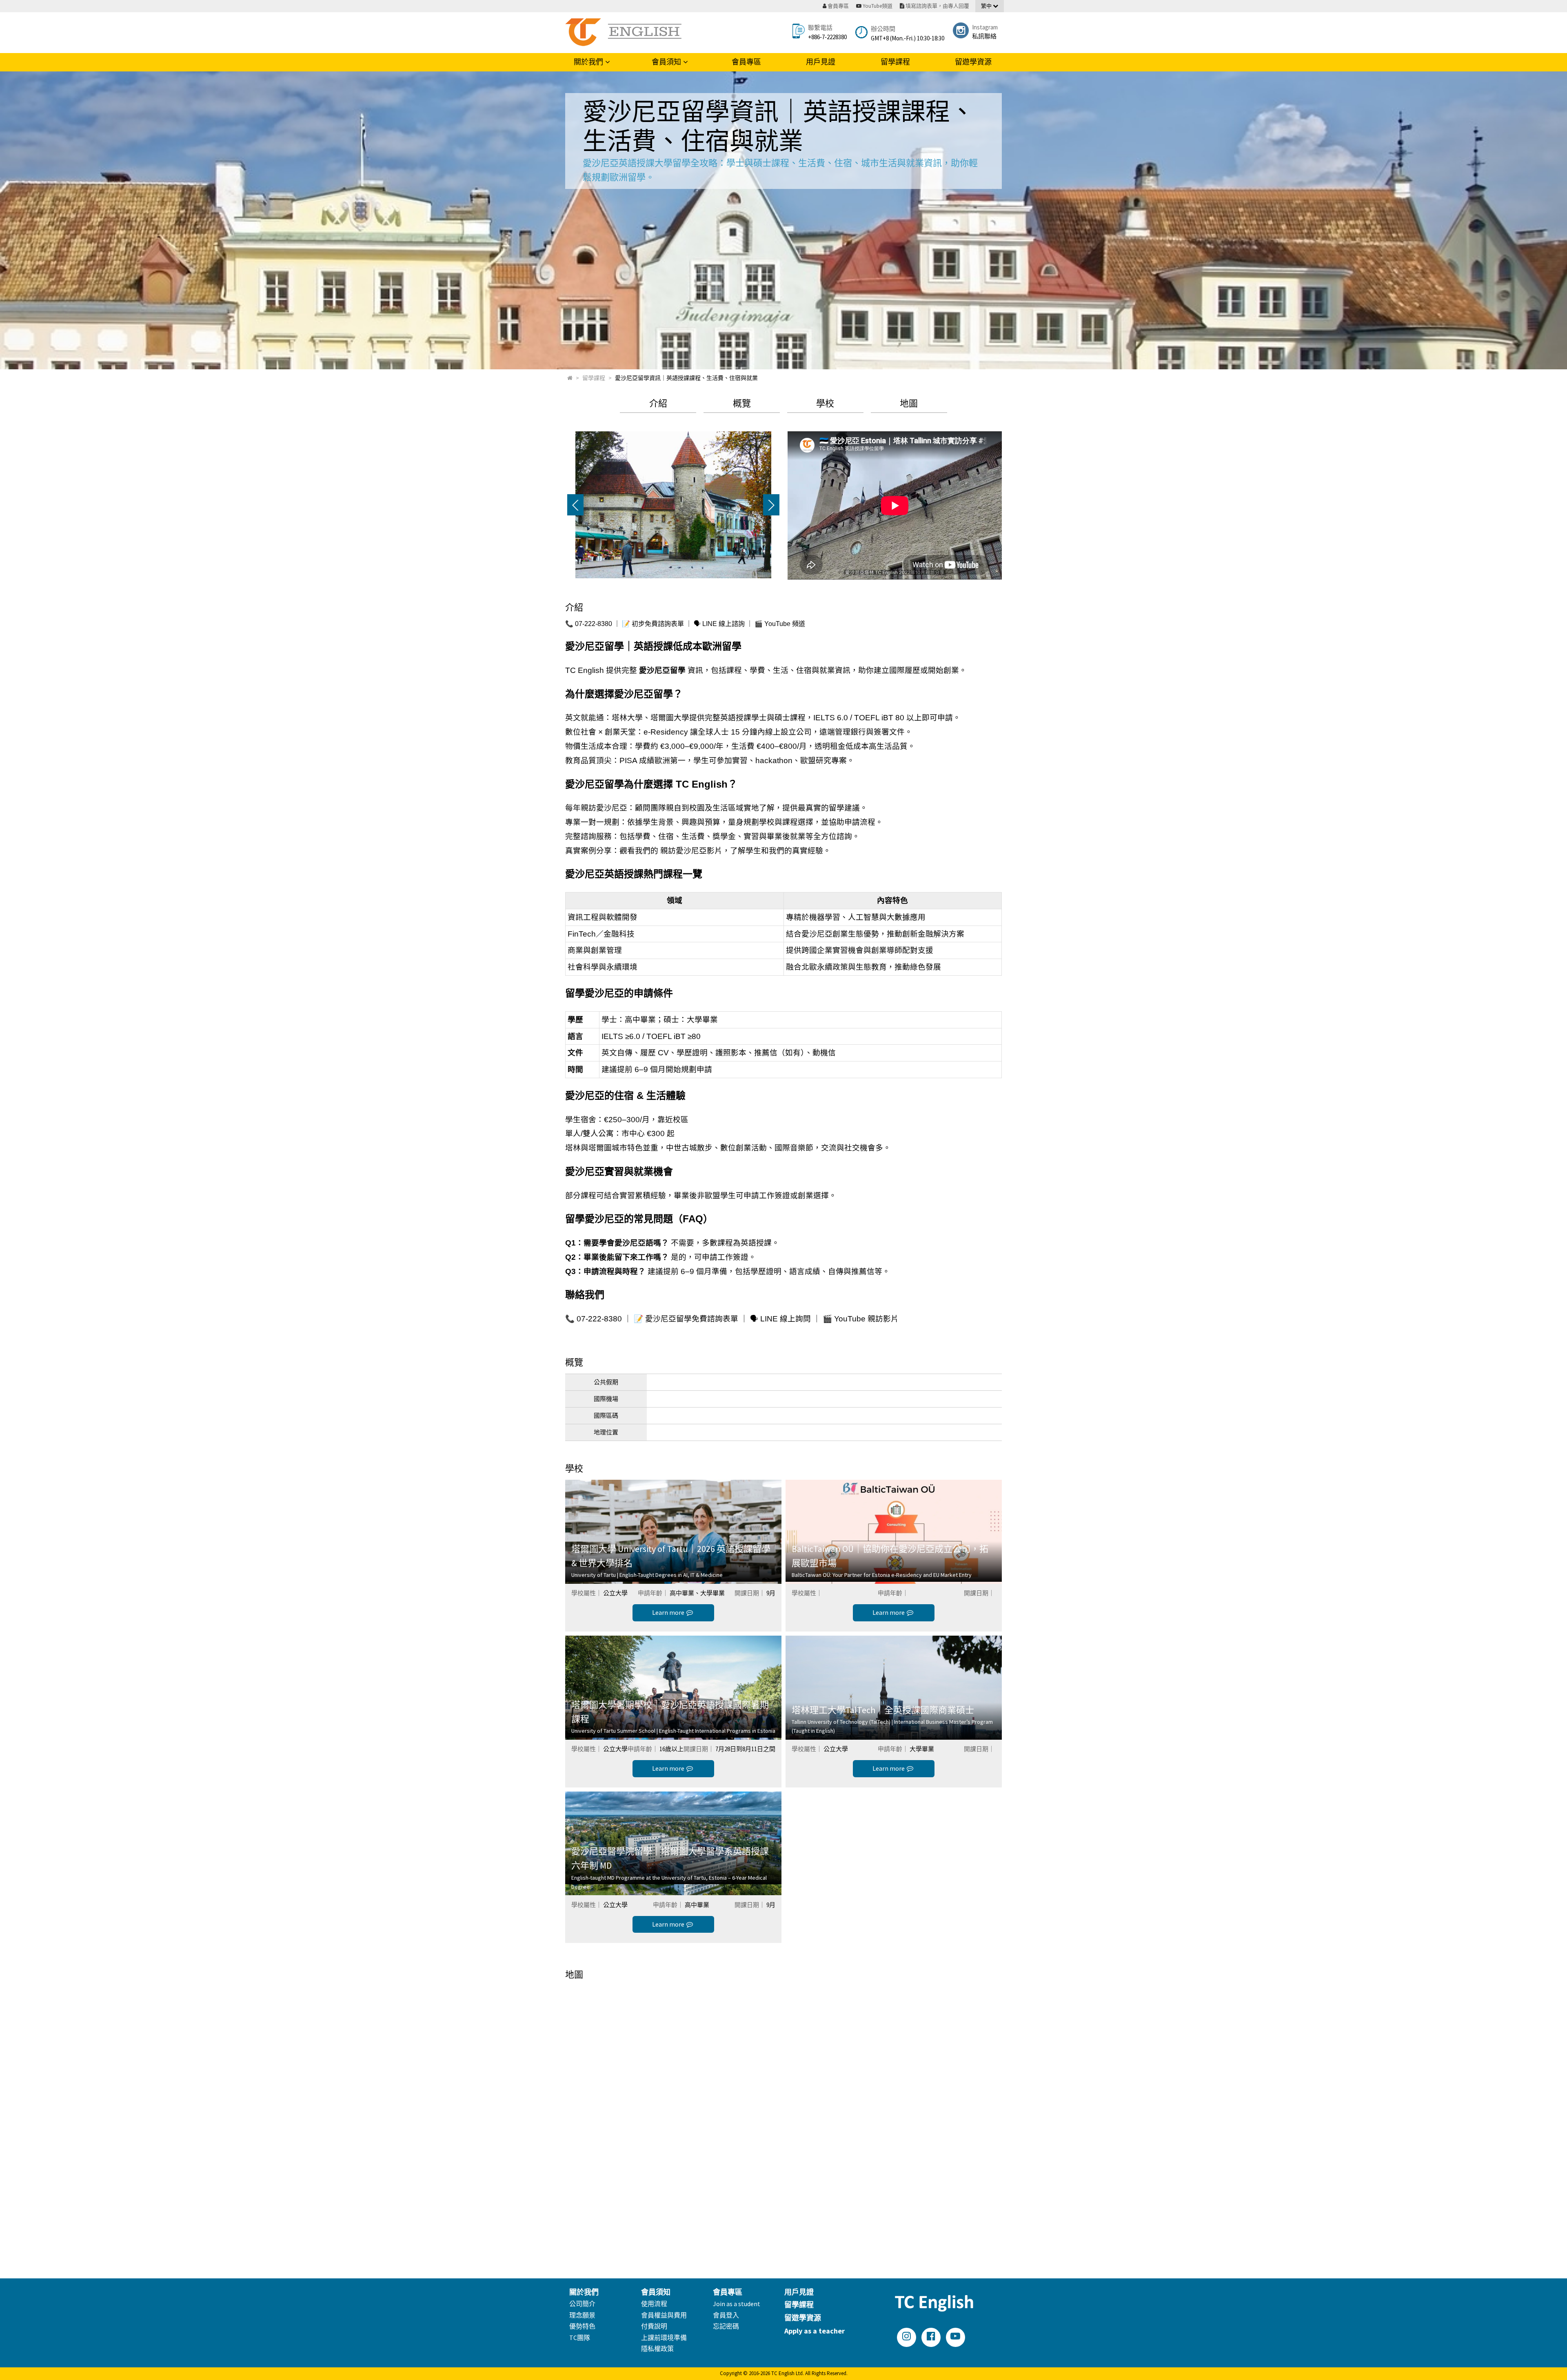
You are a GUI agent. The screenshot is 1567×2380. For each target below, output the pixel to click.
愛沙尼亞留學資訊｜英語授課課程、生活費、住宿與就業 (686, 378)
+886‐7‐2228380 (827, 37)
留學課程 (895, 62)
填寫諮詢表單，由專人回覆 (937, 6)
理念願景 (582, 2315)
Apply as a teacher (815, 2331)
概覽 (742, 403)
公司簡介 (582, 2304)
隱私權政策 (657, 2349)
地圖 (909, 403)
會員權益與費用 (664, 2315)
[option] (673, 505)
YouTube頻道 (878, 6)
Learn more (668, 1612)
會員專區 (746, 62)
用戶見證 (821, 62)
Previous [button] (575, 505)
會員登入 (726, 2315)
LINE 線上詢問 (786, 1319)
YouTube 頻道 (785, 624)
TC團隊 (580, 2338)
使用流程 (654, 2304)
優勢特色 (582, 2326)
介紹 (658, 403)
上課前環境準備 (664, 2338)
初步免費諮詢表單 (658, 624)
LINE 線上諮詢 (724, 624)
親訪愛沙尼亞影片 (691, 851)
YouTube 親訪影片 (866, 1319)
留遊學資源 (973, 62)
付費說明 (654, 2326)
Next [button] (771, 505)
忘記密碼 (726, 2326)
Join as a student (737, 2304)
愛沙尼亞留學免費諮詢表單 (692, 1319)
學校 (825, 403)
